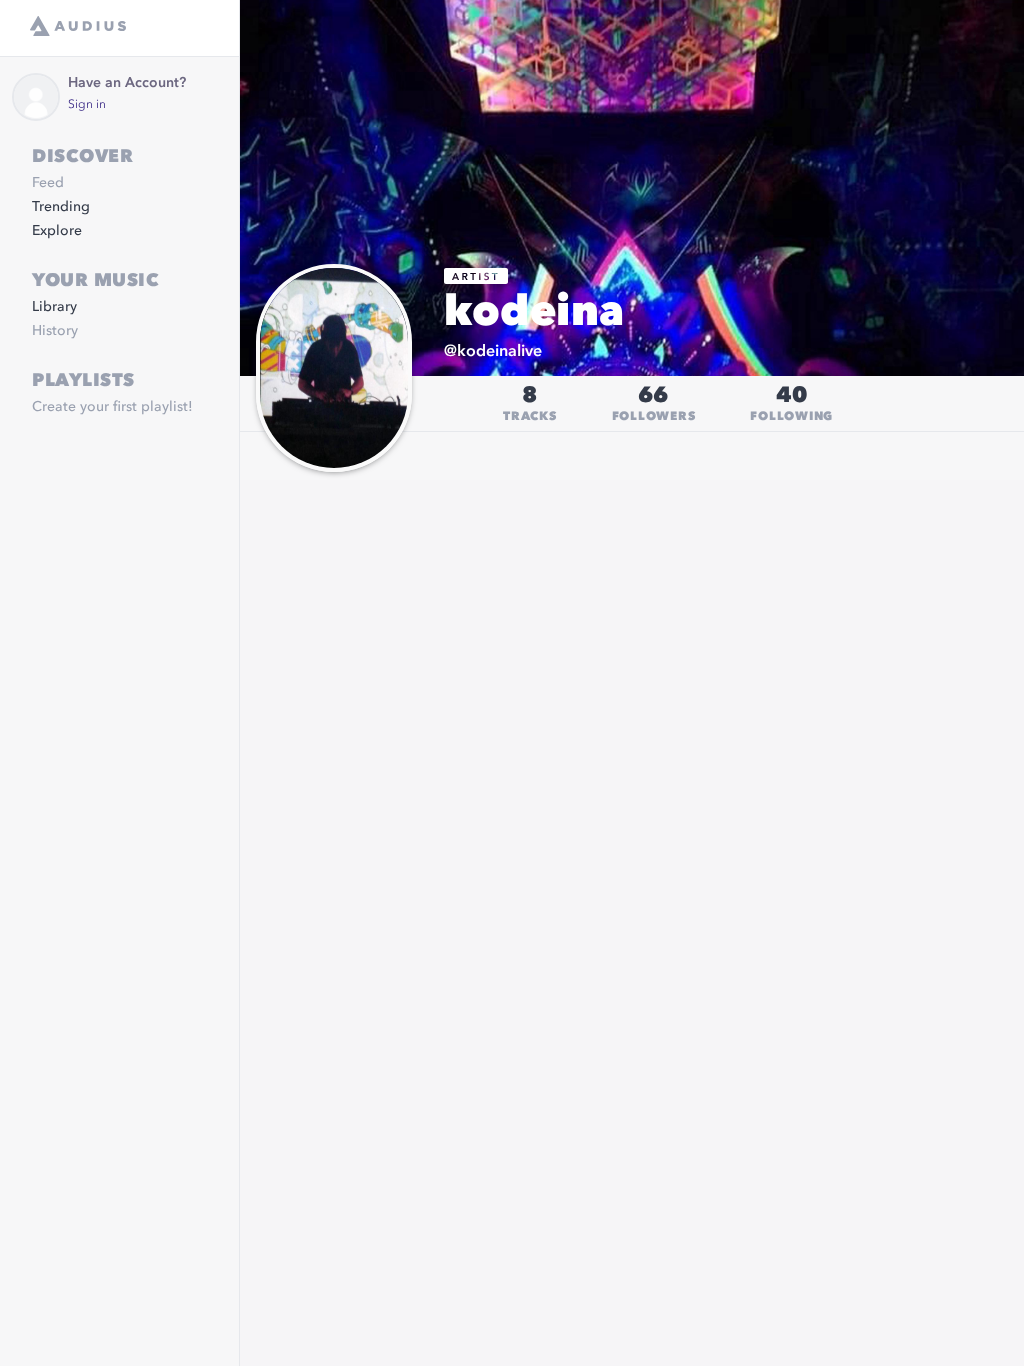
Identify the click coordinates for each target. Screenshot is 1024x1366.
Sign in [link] (87, 105)
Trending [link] (61, 207)
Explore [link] (57, 231)
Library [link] (54, 307)
